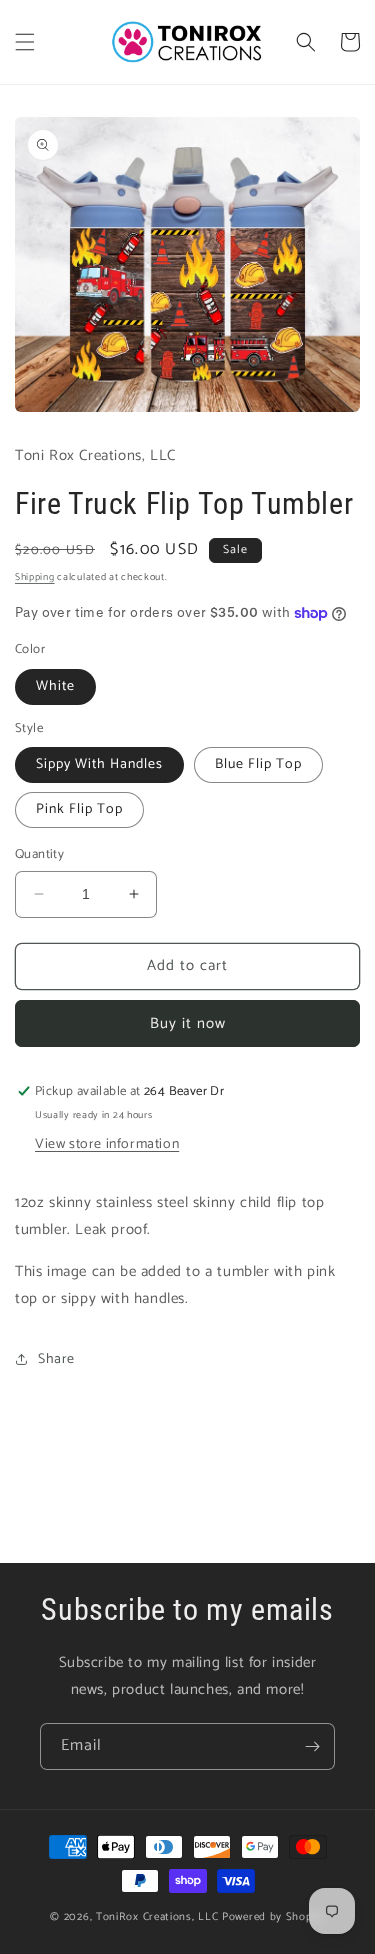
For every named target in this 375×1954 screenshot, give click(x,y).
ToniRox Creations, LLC (159, 1917)
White (55, 686)
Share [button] (56, 1359)
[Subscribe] (312, 1746)
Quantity (39, 855)
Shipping (35, 577)
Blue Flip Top (258, 764)
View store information (107, 1144)
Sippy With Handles (99, 764)
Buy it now (188, 1023)
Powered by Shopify (273, 1917)
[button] (25, 42)
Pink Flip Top (79, 809)
